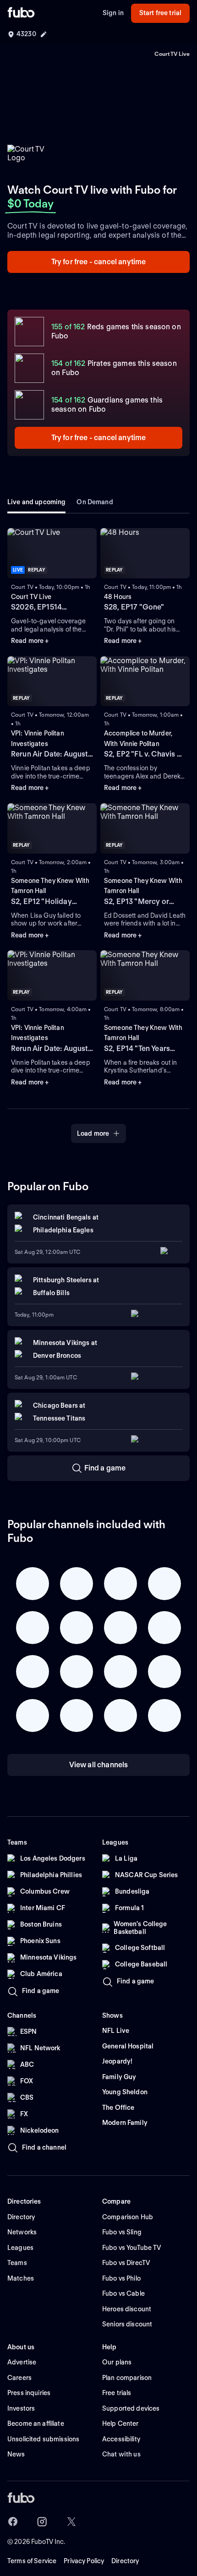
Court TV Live (31, 597)
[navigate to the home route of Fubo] (21, 13)
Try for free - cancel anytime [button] (99, 262)
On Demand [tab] (95, 502)
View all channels (99, 1765)
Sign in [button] (113, 13)
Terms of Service (32, 2561)
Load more (93, 1133)
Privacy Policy (84, 2561)
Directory (125, 2561)
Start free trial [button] (160, 13)
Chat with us (121, 2454)
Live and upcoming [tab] (36, 502)
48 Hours (118, 597)
